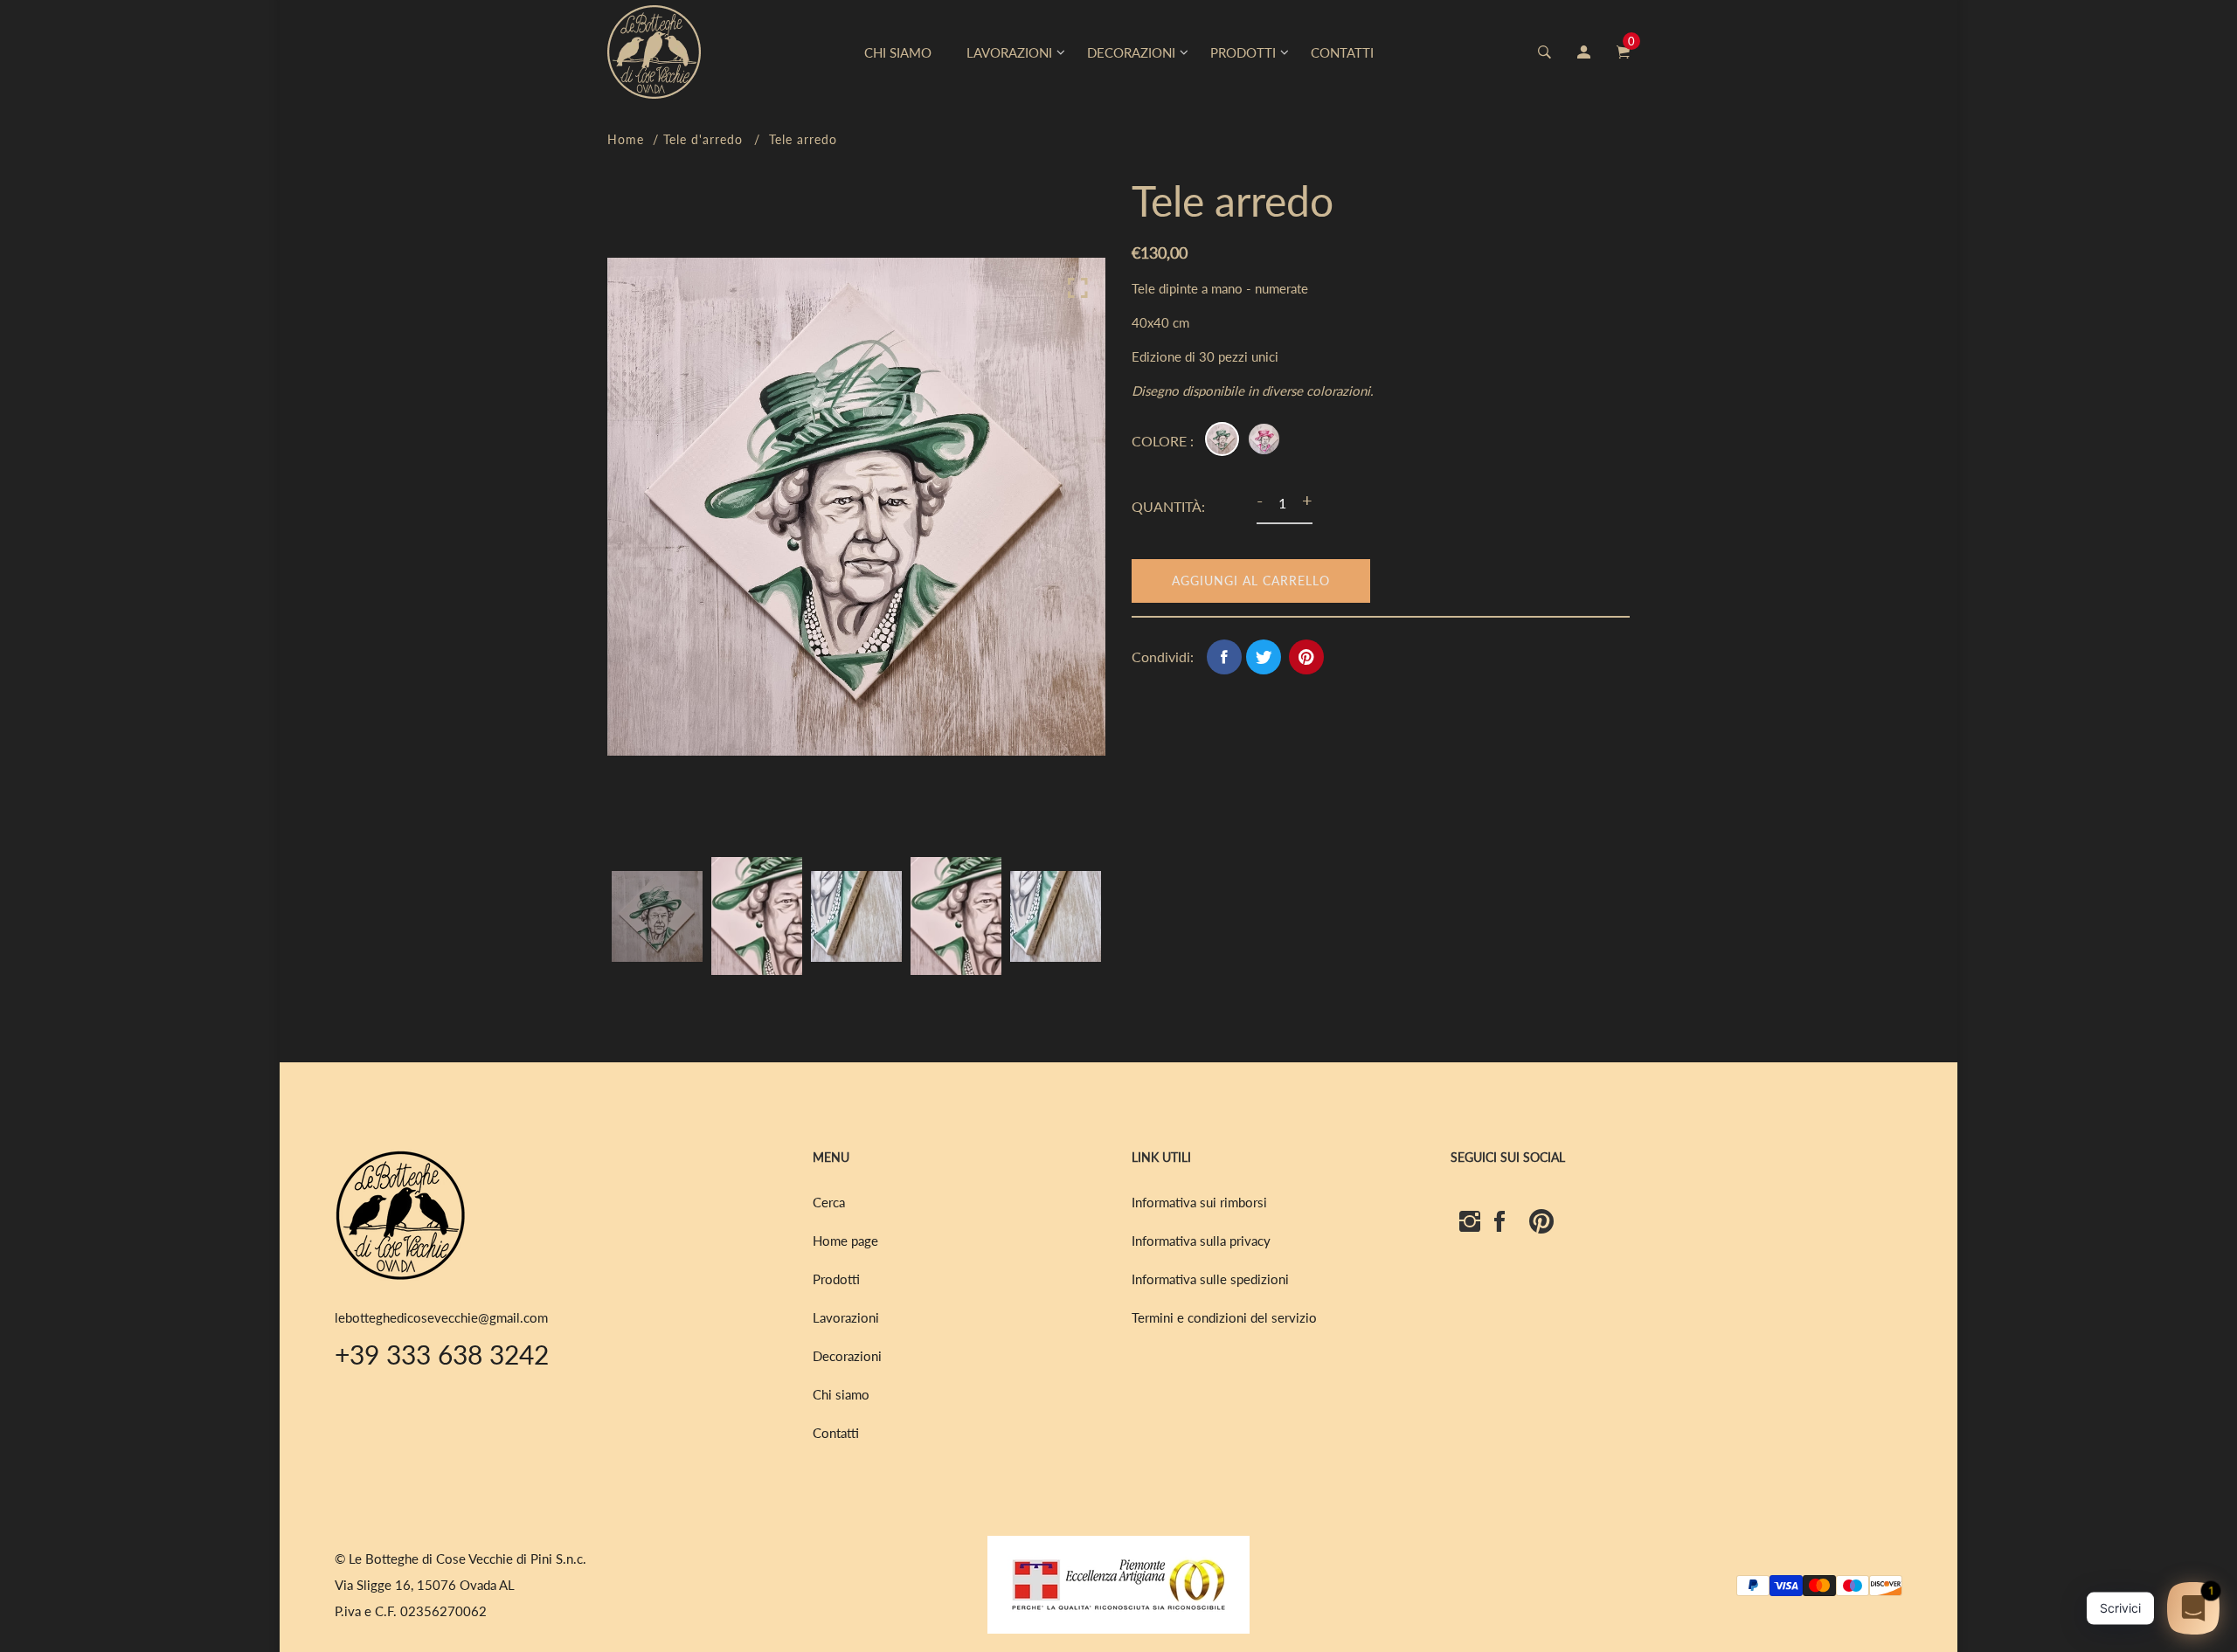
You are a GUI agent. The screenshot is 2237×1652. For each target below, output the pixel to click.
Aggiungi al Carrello (1251, 581)
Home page (845, 1241)
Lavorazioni (846, 1317)
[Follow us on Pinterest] (1306, 657)
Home (626, 139)
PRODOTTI (1243, 52)
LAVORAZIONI (1009, 52)
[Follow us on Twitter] (1264, 657)
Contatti (836, 1433)
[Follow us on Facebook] (1224, 657)
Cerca (829, 1202)
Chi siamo (841, 1394)
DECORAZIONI (1131, 52)
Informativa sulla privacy (1201, 1241)
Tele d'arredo (703, 139)
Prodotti (836, 1279)
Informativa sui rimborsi (1199, 1202)
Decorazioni (847, 1356)
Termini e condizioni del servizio (1224, 1317)
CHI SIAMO (898, 52)
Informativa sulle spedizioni (1210, 1279)
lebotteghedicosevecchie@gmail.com (441, 1317)
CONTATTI (1342, 52)
